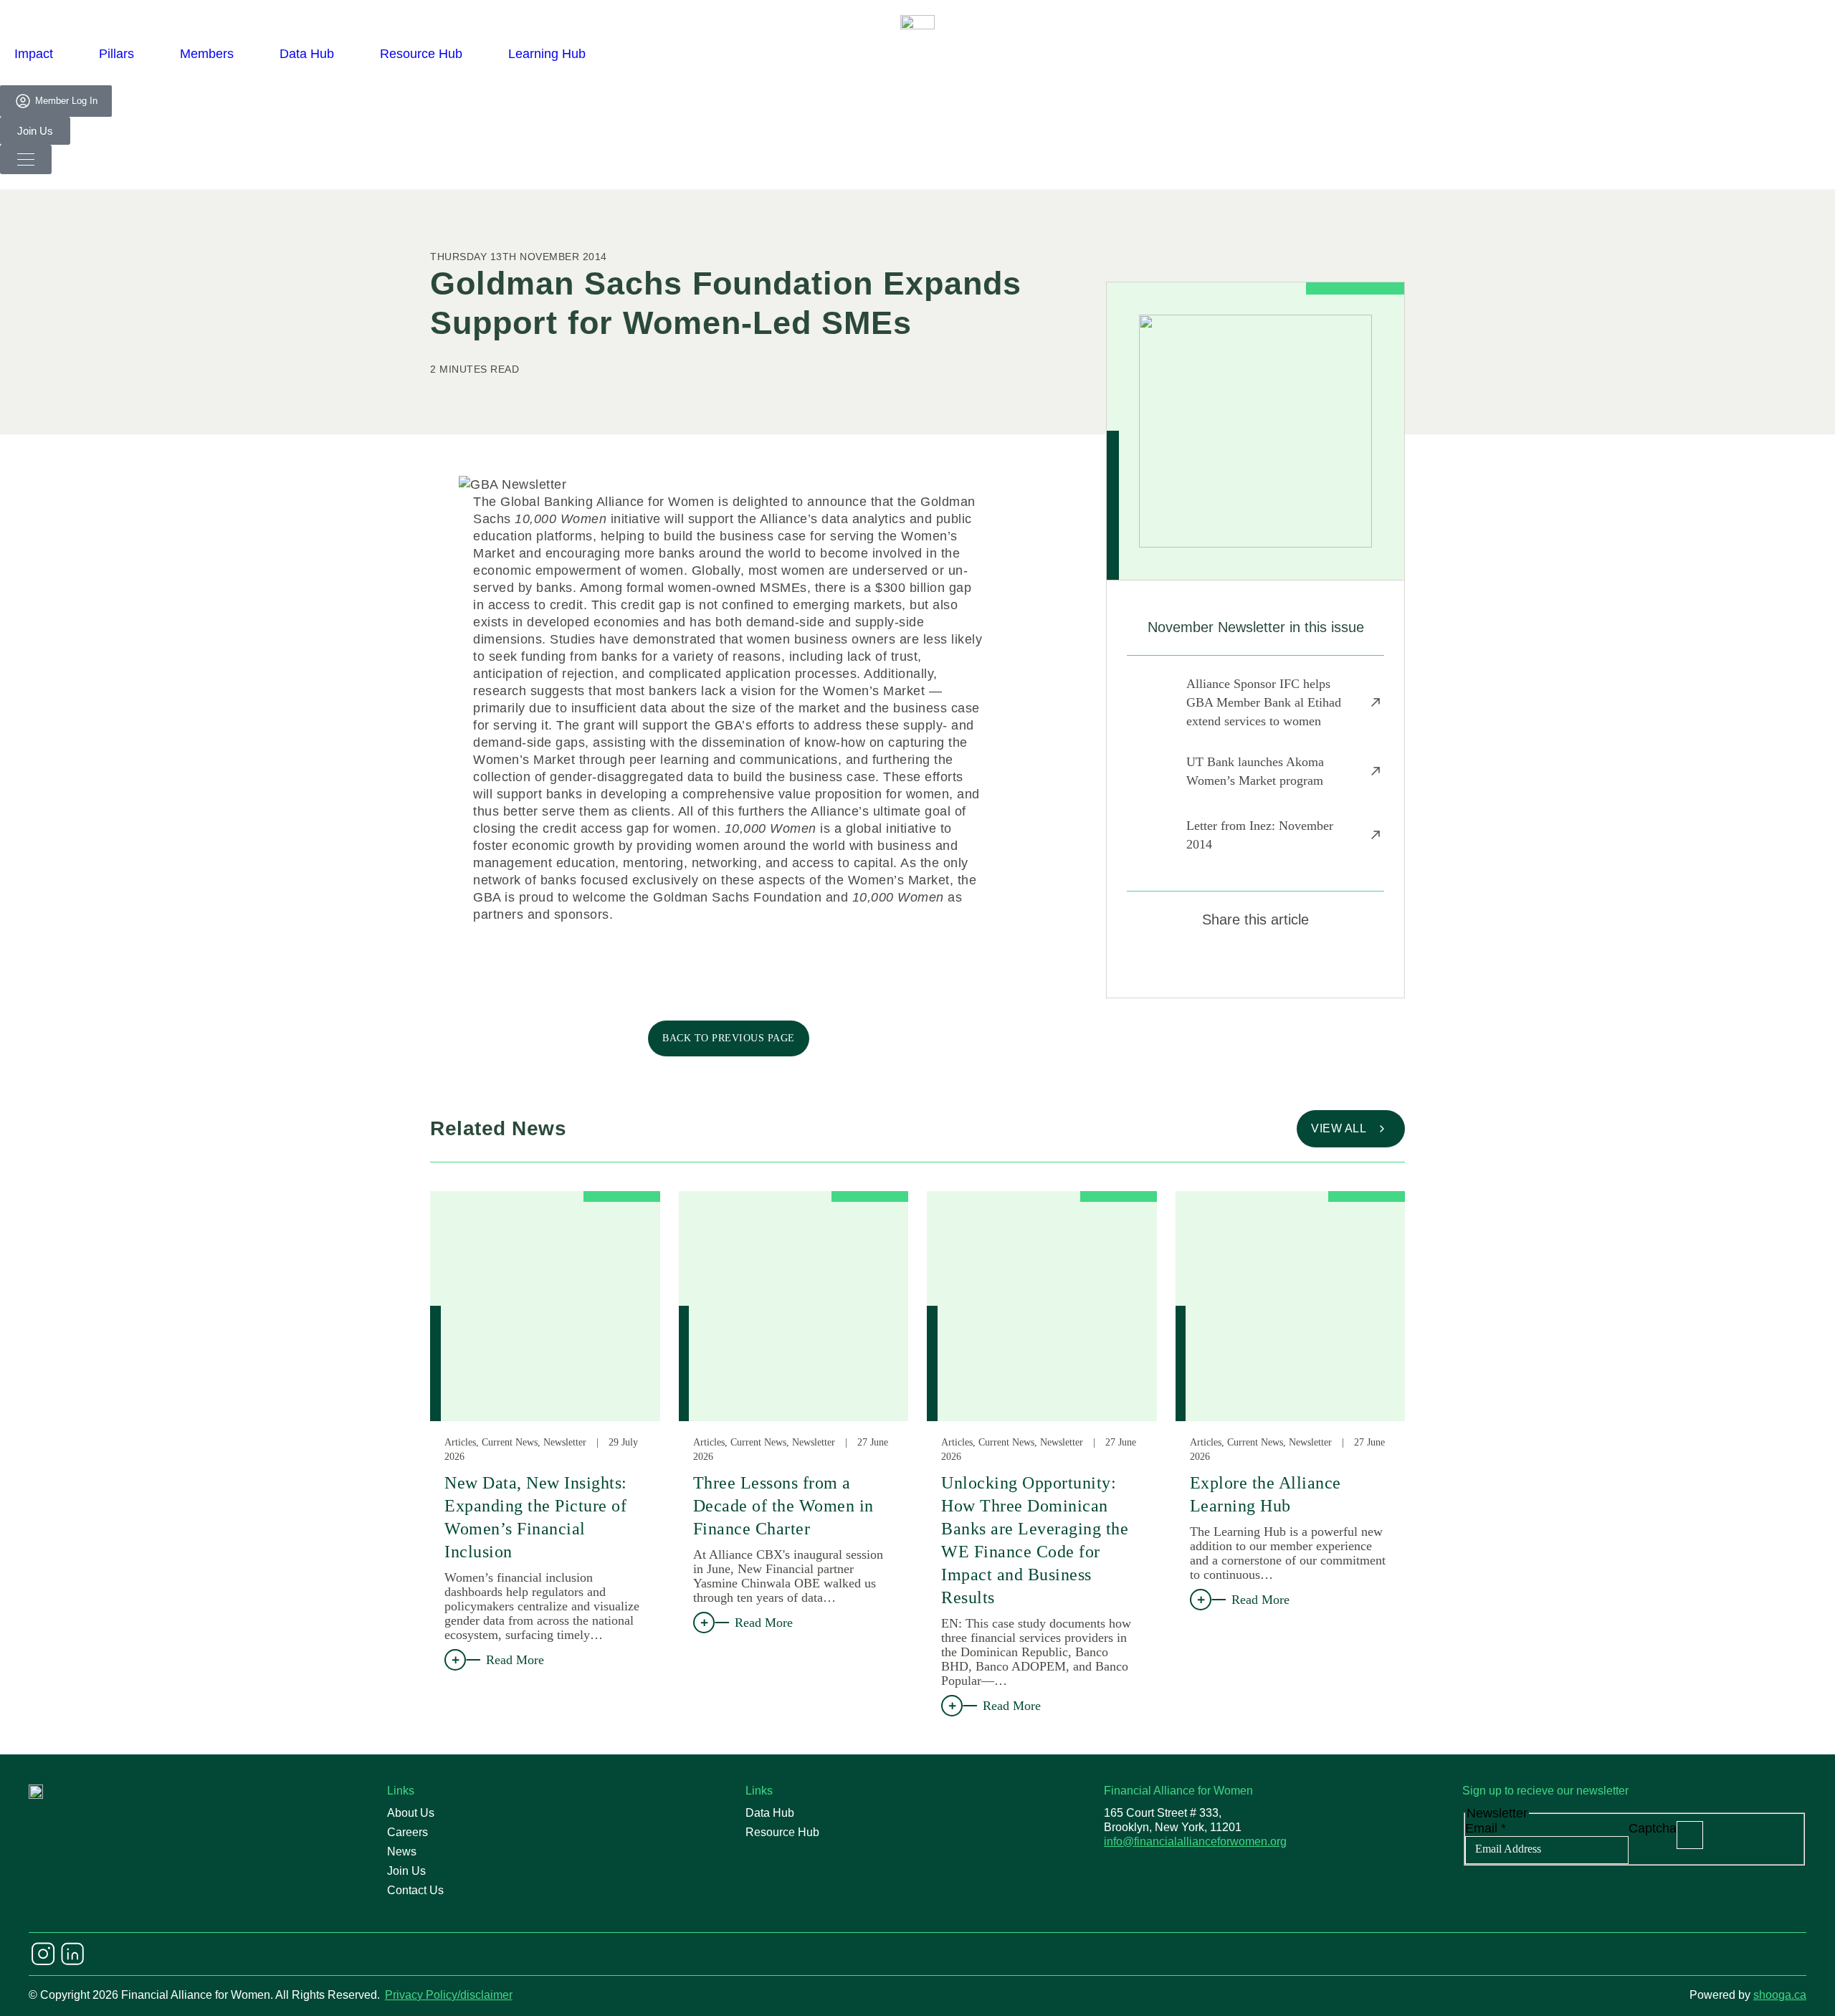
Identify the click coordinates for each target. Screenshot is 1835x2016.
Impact (34, 54)
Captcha (1653, 1828)
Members (207, 54)
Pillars (116, 54)
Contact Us (415, 1890)
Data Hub (307, 54)
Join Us (406, 1871)
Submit (1690, 1835)
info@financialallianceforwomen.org (1195, 1841)
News (402, 1852)
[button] (1205, 962)
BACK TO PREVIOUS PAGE (729, 1038)
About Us (411, 1813)
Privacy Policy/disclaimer (449, 1995)
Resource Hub (421, 54)
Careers (407, 1832)
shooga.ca (1780, 1995)
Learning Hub (547, 54)
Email (1486, 1828)
